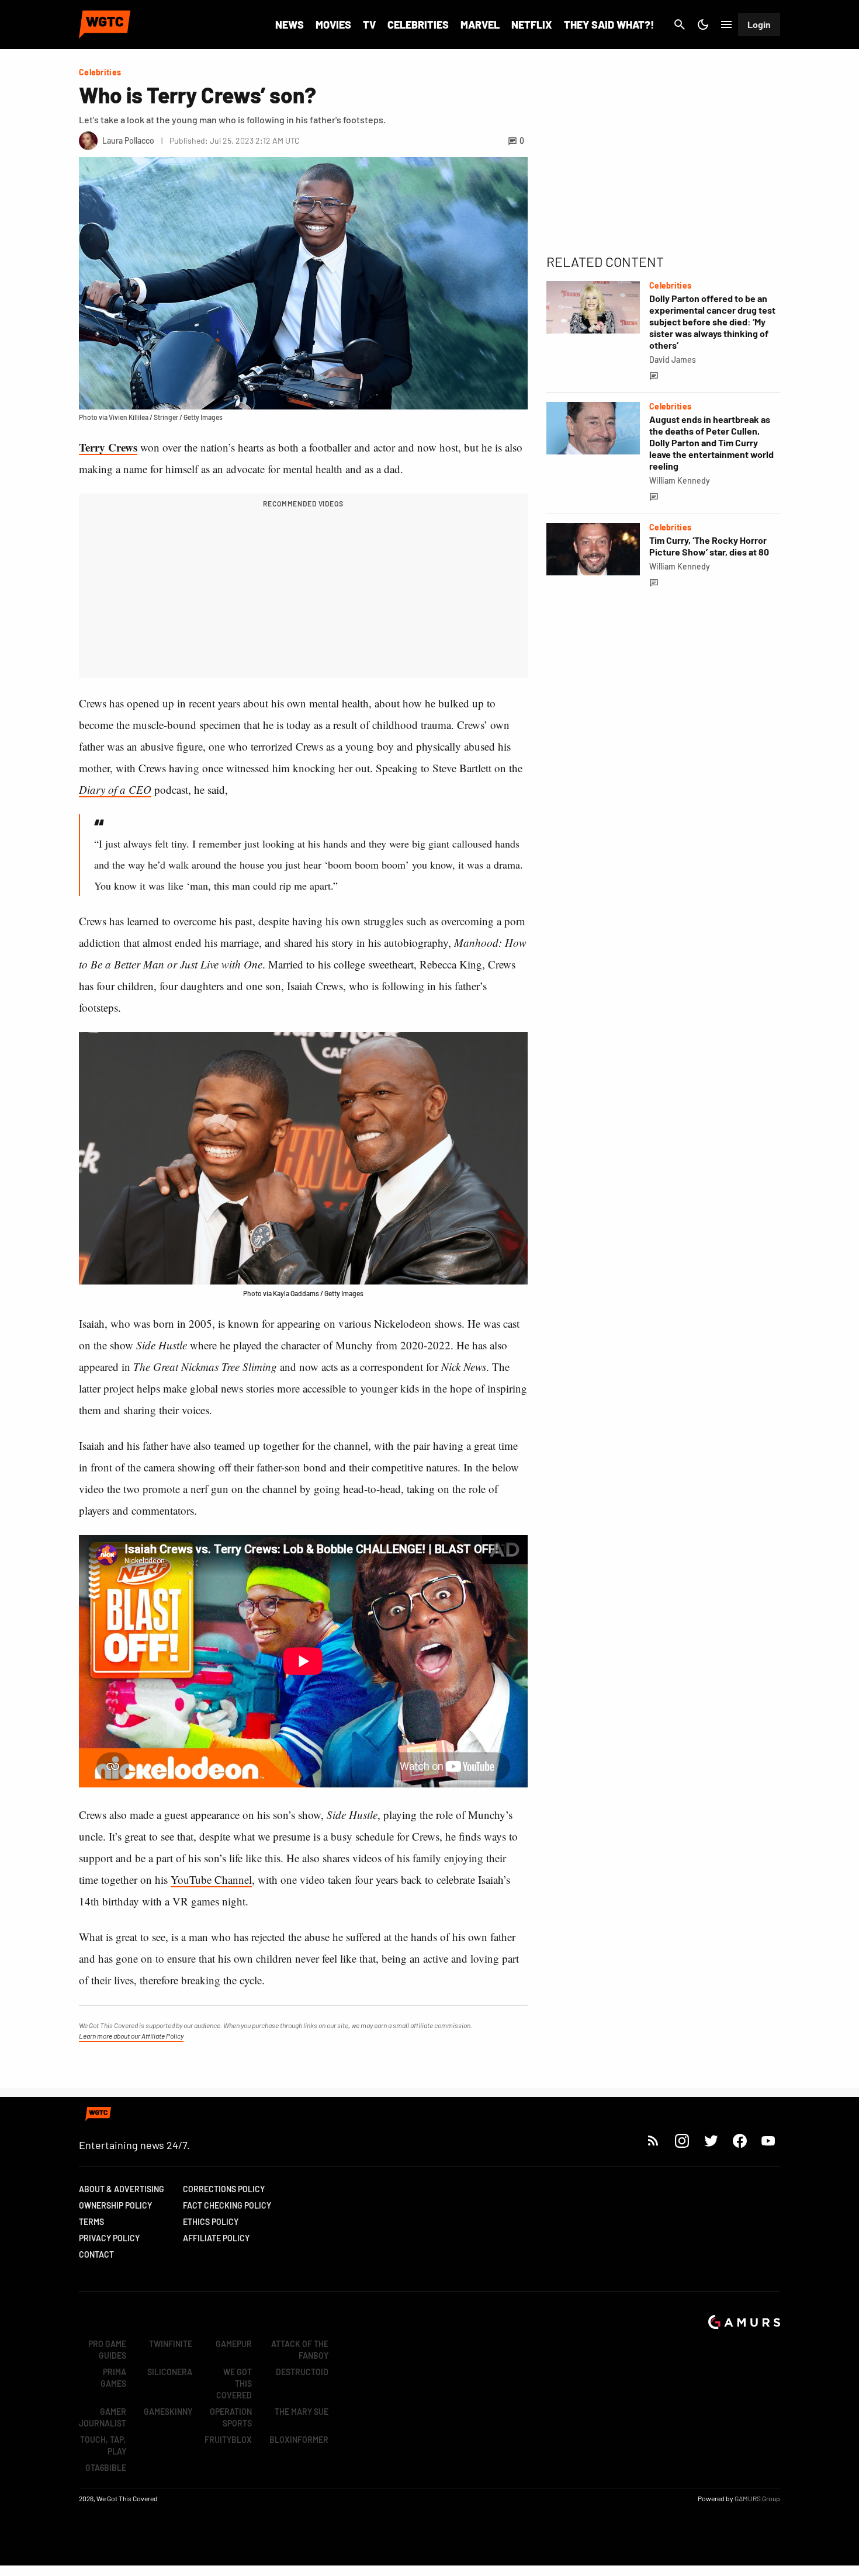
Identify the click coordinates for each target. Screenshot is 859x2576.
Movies (333, 25)
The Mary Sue (302, 2412)
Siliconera (170, 2372)
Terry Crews (108, 447)
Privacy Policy (109, 2238)
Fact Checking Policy (227, 2205)
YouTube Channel (211, 1879)
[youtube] (768, 2141)
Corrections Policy (224, 2189)
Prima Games (113, 2378)
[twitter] (711, 2141)
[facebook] (739, 2141)
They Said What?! (609, 25)
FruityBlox (228, 2440)
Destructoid (302, 2372)
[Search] (680, 25)
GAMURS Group (757, 2498)
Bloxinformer (299, 2440)
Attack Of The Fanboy (300, 2350)
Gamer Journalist (103, 2417)
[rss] (653, 2141)
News (290, 25)
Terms (91, 2222)
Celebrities (418, 25)
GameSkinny (168, 2412)
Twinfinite (171, 2344)
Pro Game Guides (107, 2350)
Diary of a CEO (115, 789)
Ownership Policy (115, 2205)
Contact (96, 2254)
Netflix (532, 25)
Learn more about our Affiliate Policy (131, 2036)
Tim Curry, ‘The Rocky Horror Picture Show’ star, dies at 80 (709, 546)
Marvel (480, 25)
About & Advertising (122, 2189)
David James (673, 360)
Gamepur (234, 2344)
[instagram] (682, 2141)
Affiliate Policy (216, 2238)
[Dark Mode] (703, 25)
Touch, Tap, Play (103, 2445)
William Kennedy (680, 480)
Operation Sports (231, 2417)
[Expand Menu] (726, 25)
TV (369, 25)
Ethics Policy (211, 2222)
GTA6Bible (106, 2468)
